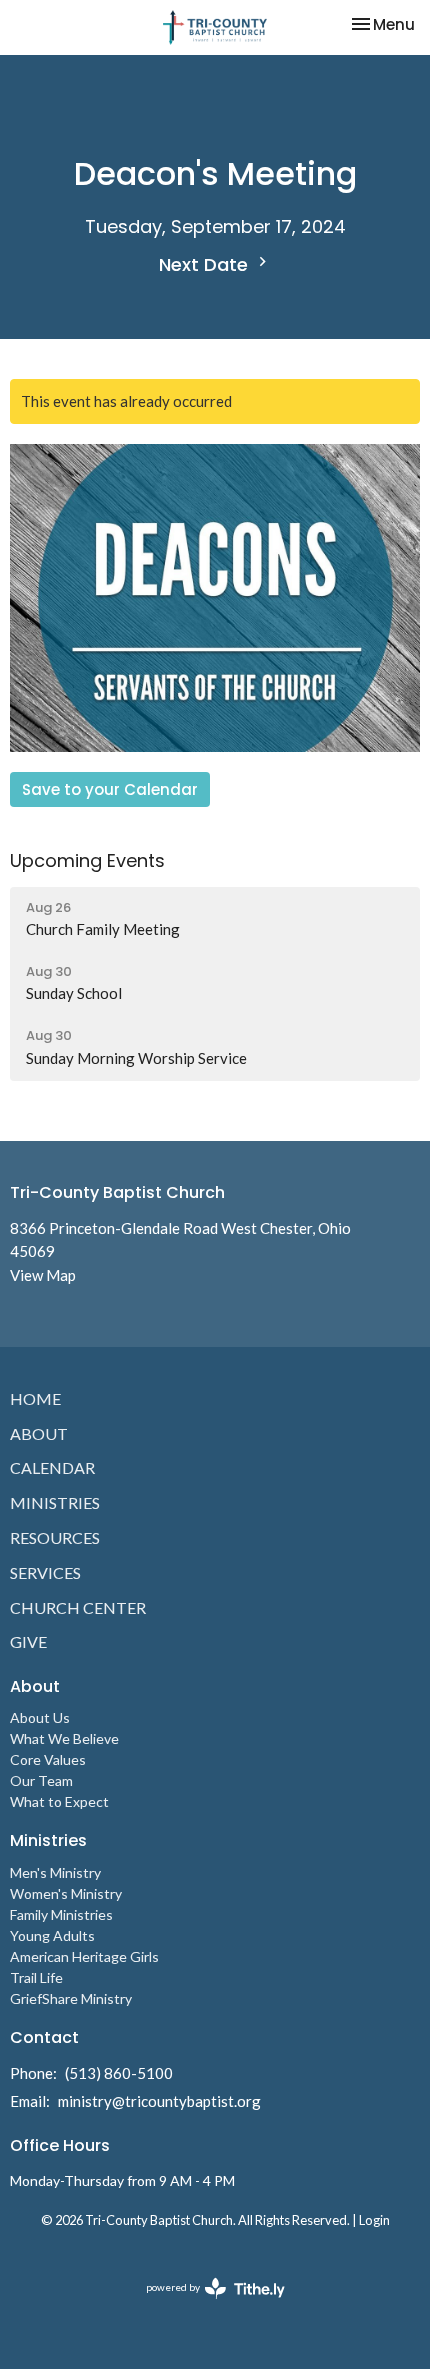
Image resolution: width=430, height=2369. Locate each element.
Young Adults (52, 1935)
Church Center (78, 1607)
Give (28, 1641)
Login (374, 2220)
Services (45, 1572)
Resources (55, 1537)
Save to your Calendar (110, 789)
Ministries (55, 1502)
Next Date (206, 264)
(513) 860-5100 (119, 2073)
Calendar (52, 1467)
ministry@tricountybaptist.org (159, 2101)
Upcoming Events (87, 860)
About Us (40, 1717)
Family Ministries (61, 1914)
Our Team (41, 1780)
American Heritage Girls (84, 1956)
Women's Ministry (66, 1893)
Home (35, 1398)
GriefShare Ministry (71, 1998)
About (39, 1433)
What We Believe (64, 1738)
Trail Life (36, 1977)
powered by (205, 2304)
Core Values (48, 1759)
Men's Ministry (55, 1872)
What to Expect (59, 1801)
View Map (43, 1275)
